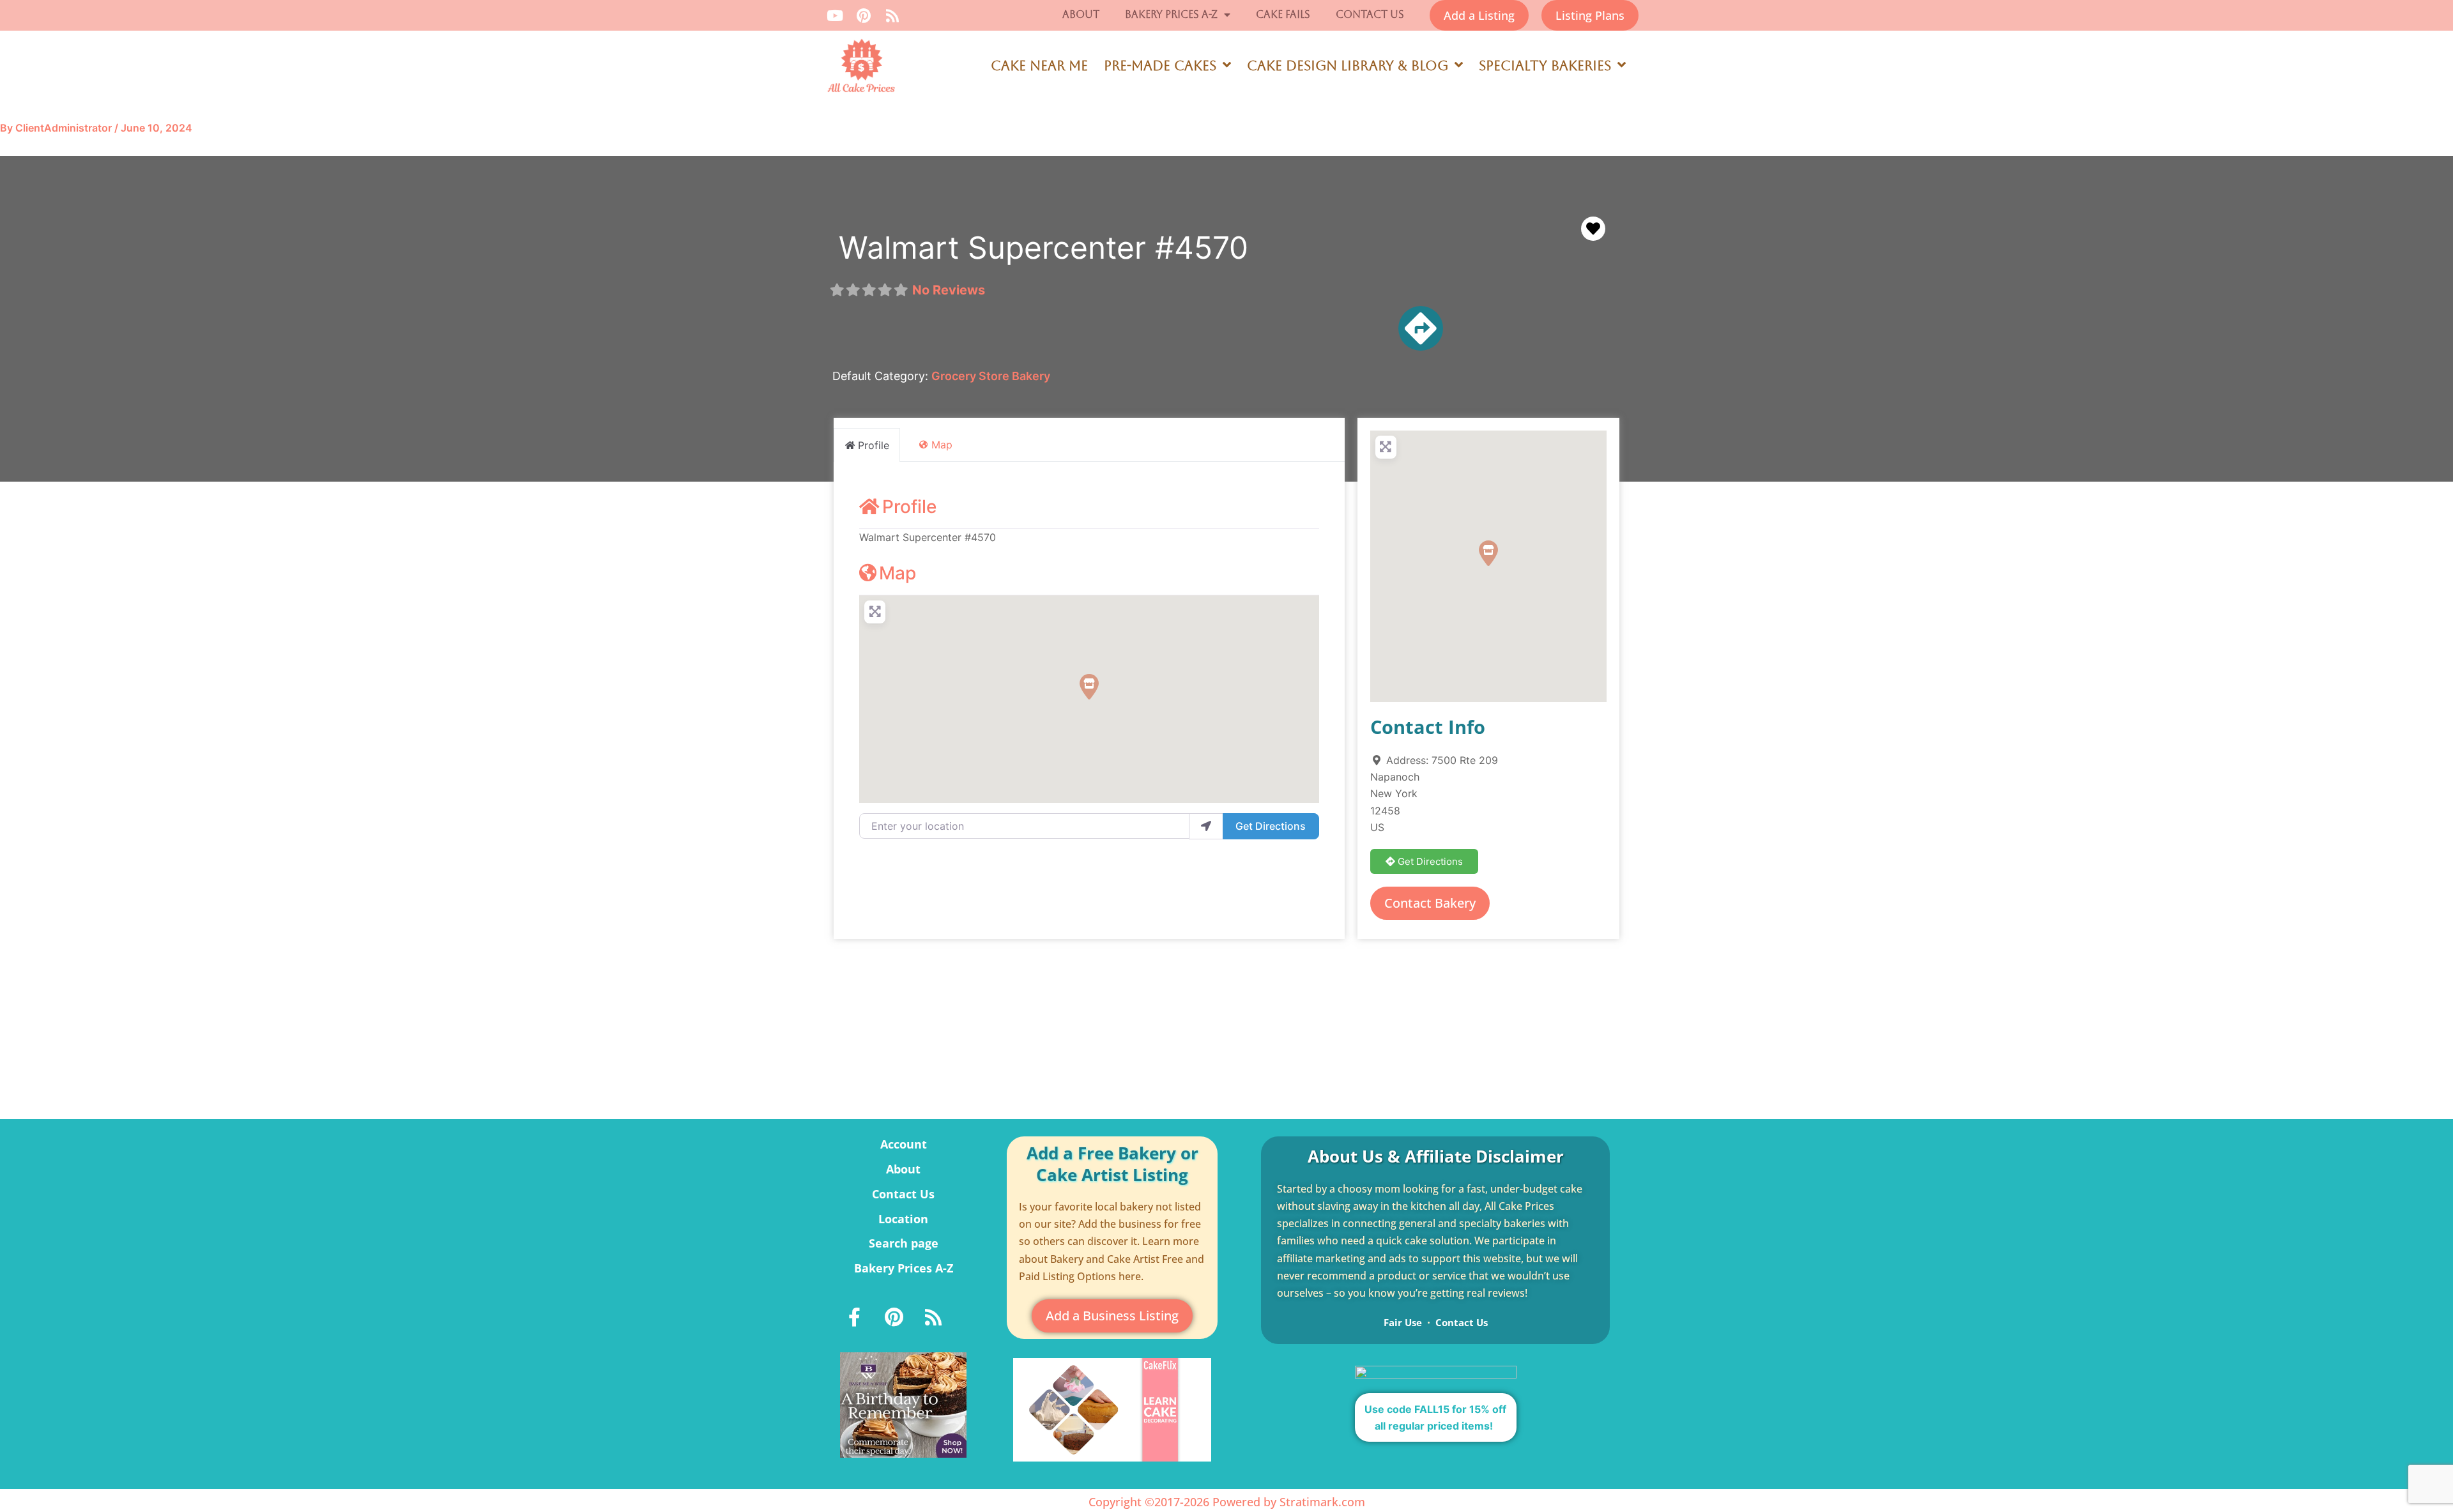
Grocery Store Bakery (991, 376)
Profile (909, 507)
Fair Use (1403, 1322)
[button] (1089, 687)
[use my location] (1206, 826)
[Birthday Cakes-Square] (903, 1404)
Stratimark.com (1322, 1502)
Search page (904, 1243)
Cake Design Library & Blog (1348, 66)
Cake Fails (1283, 14)
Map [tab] (942, 445)
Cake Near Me (1039, 66)
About (1081, 14)
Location (903, 1219)
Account (904, 1144)
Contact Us (1370, 14)
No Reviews (949, 290)
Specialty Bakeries (1545, 66)
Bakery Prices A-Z (1171, 14)
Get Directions (1271, 826)
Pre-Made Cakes (1160, 66)
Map (898, 573)
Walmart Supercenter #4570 (1043, 248)
